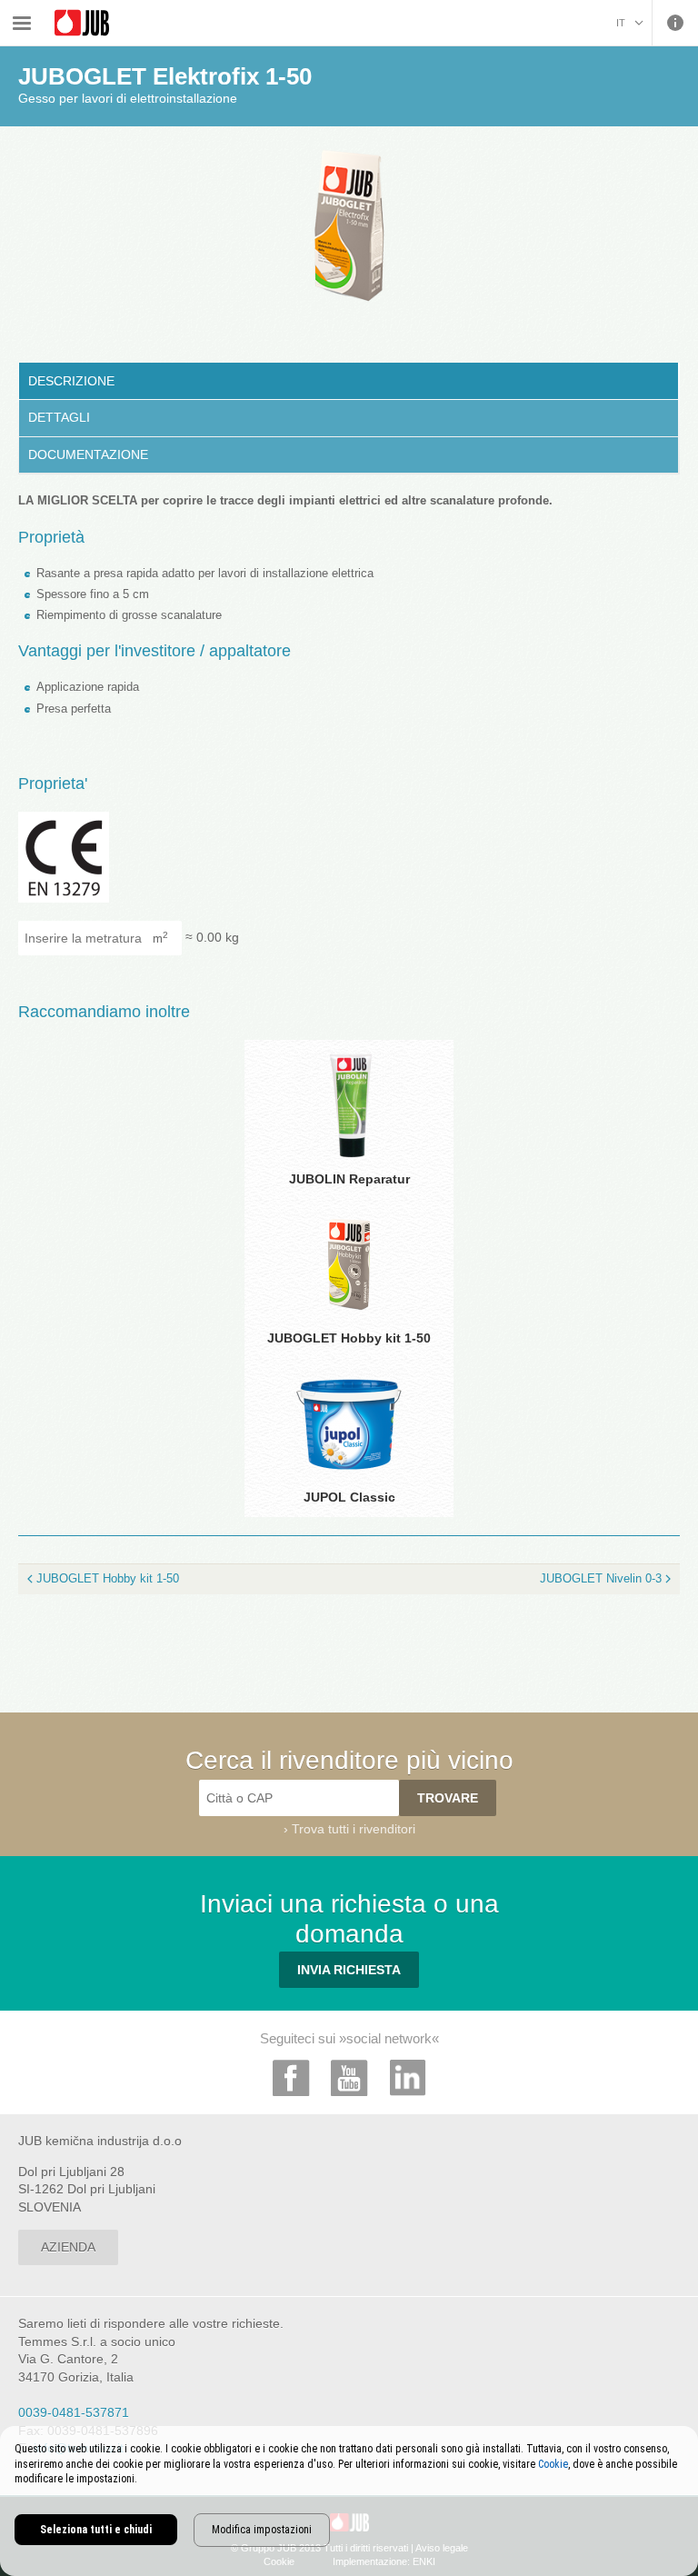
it (621, 23)
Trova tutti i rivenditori (354, 1829)
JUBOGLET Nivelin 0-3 (601, 1578)
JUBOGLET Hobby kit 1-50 (108, 1578)
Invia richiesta (349, 1970)
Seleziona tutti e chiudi (96, 2530)
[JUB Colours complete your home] (82, 23)
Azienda (68, 2247)
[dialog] (349, 2501)
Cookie (553, 2464)
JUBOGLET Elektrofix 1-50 (333, 11)
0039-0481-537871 (74, 2412)
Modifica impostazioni (262, 2530)
